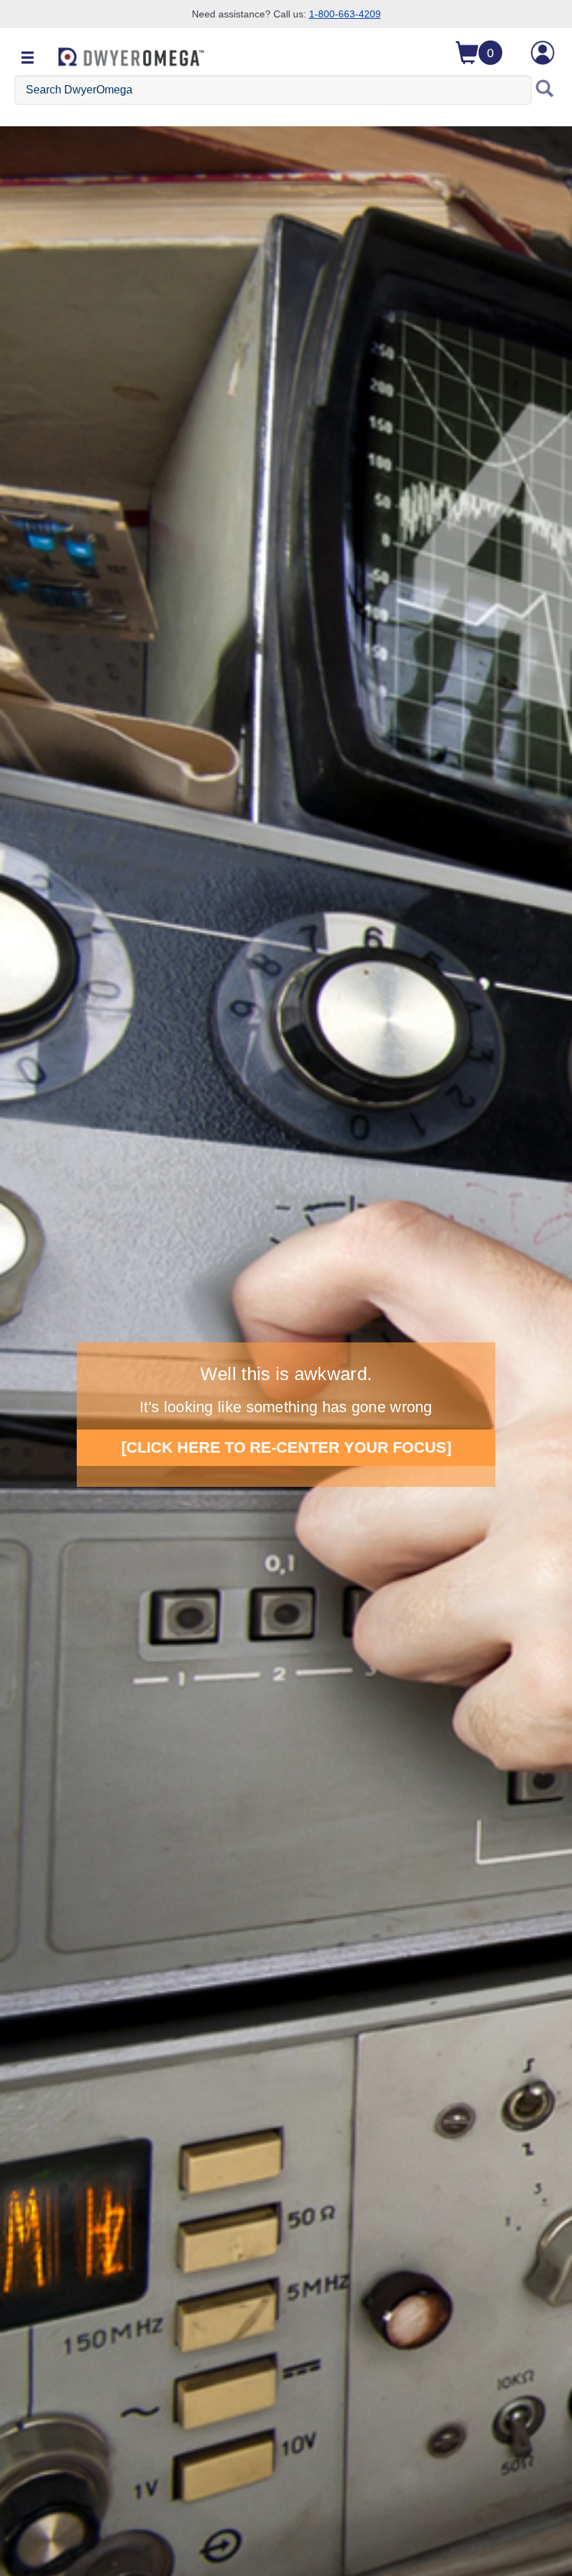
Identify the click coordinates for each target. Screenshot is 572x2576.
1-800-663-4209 (345, 14)
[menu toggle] (28, 59)
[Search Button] (545, 90)
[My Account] (543, 53)
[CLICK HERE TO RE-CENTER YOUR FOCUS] (286, 1447)
